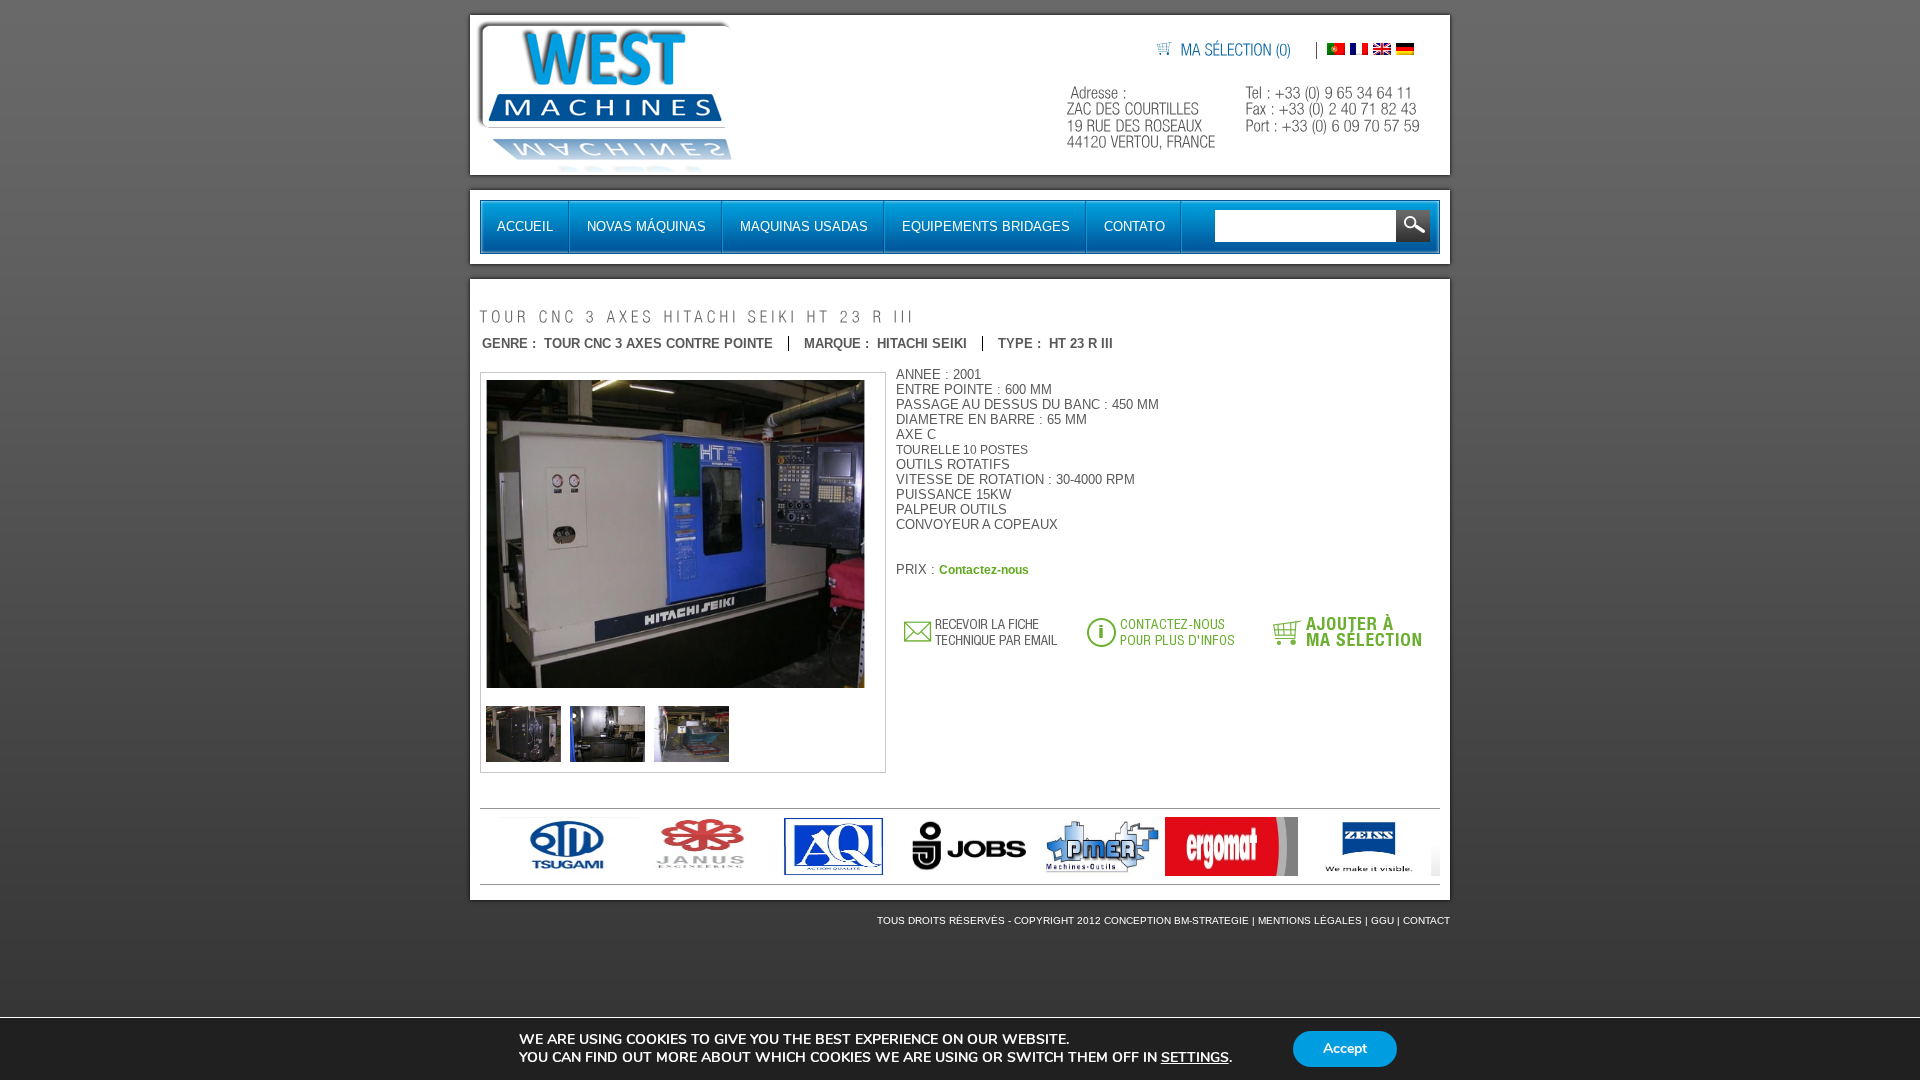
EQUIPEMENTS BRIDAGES (986, 226)
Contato (1134, 226)
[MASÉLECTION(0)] (1237, 50)
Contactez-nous (984, 570)
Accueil (525, 226)
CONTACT (1426, 920)
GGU (1382, 920)
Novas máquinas (646, 226)
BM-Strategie (1211, 920)
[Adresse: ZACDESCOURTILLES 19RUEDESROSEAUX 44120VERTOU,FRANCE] (1143, 117)
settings (1195, 1058)
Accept (1345, 1048)
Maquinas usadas (804, 226)
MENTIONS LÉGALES (1310, 920)
